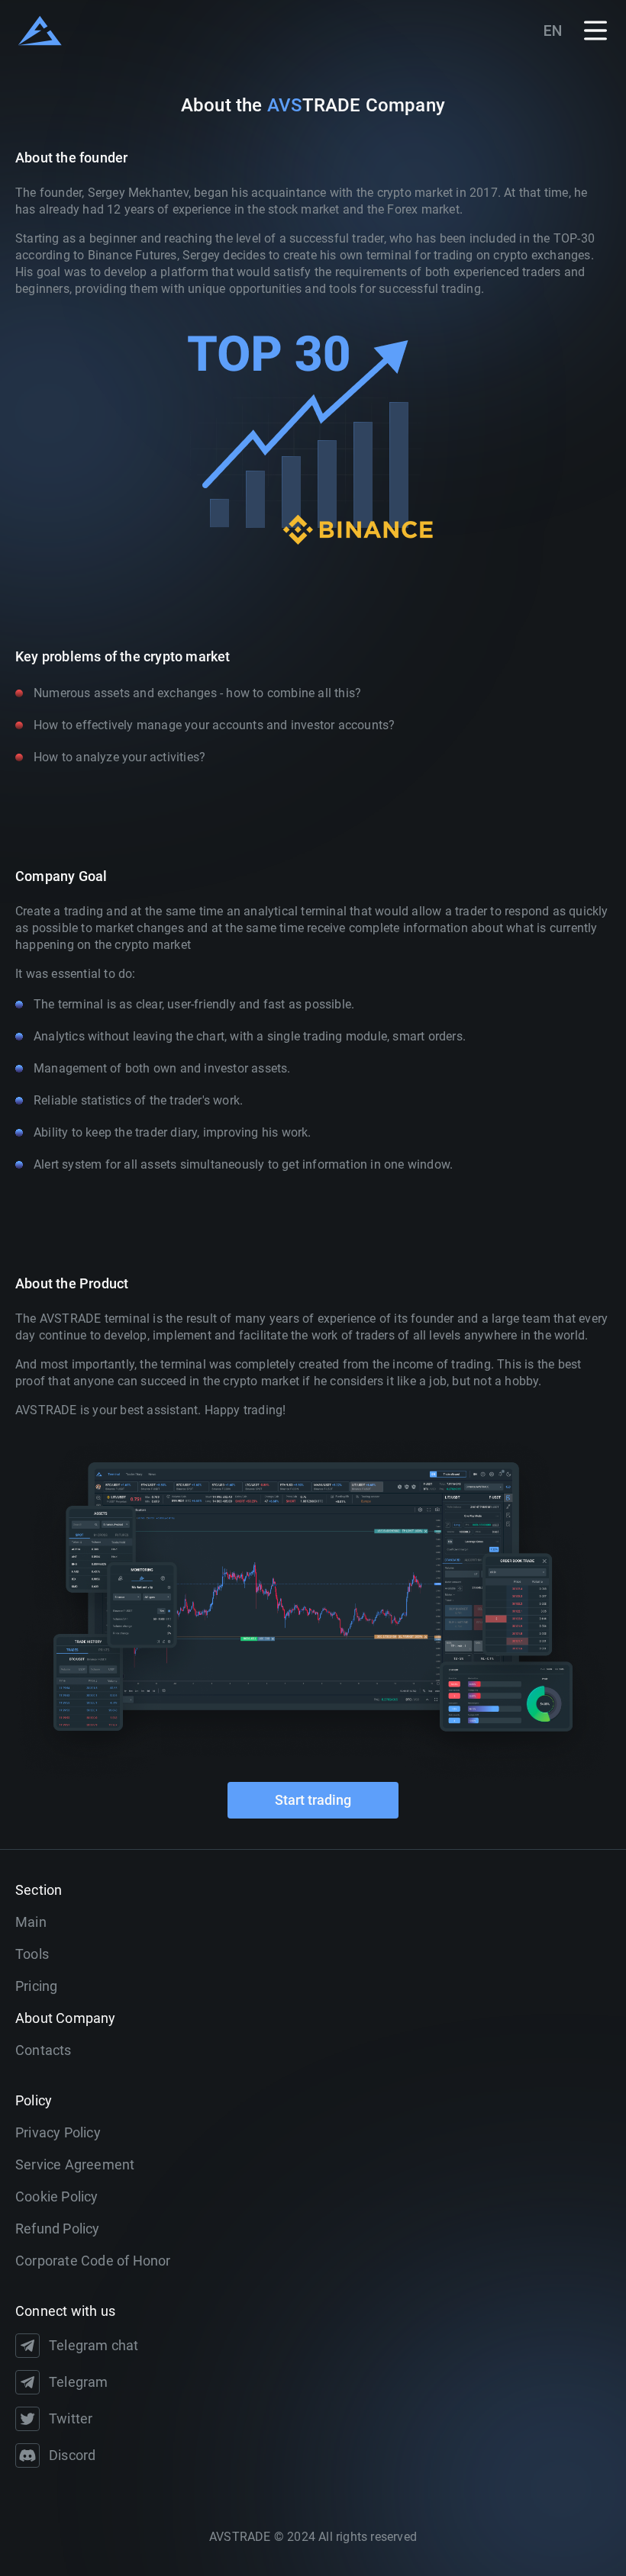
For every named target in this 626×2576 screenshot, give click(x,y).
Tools (32, 1954)
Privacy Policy (58, 2132)
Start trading (313, 1800)
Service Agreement (75, 2164)
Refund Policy (58, 2229)
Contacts (44, 2050)
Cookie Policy (57, 2197)
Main (31, 1922)
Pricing (36, 1986)
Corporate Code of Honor (93, 2261)
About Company (66, 2018)
